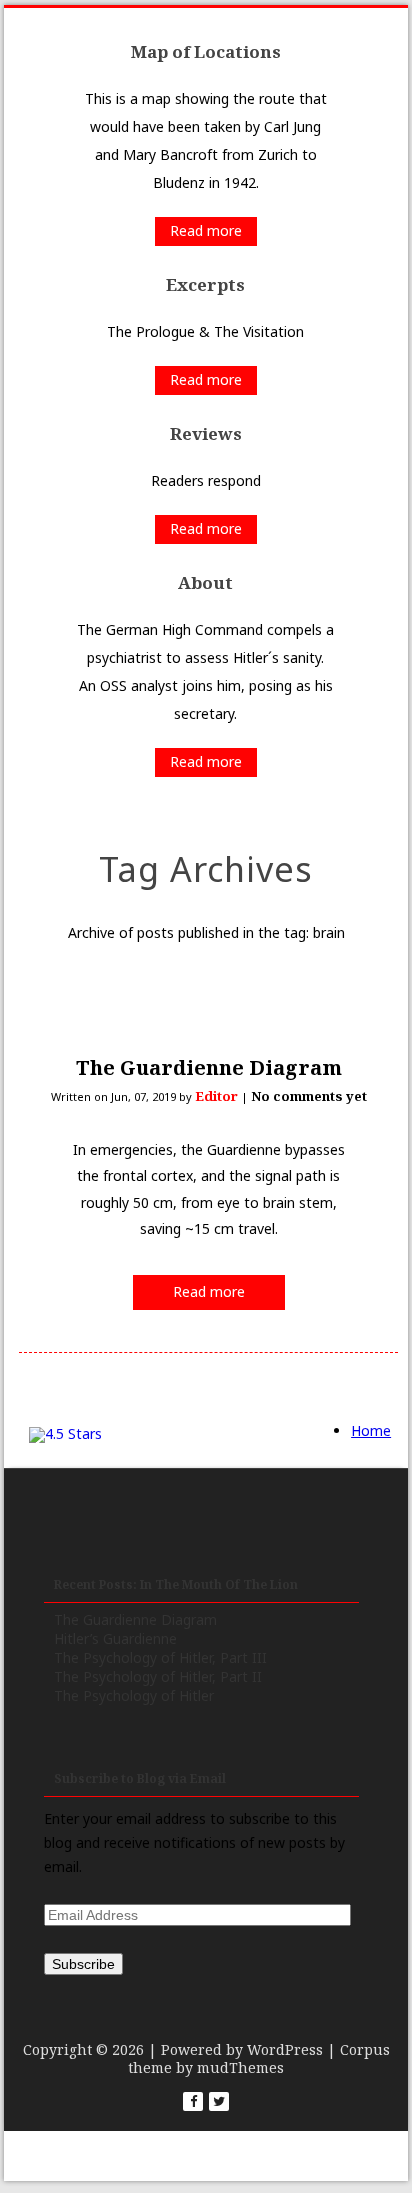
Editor (216, 1096)
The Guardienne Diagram (209, 1067)
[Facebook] (193, 2101)
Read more (206, 230)
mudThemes (240, 2067)
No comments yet (309, 1096)
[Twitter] (219, 2101)
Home (371, 1430)
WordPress (285, 2049)
